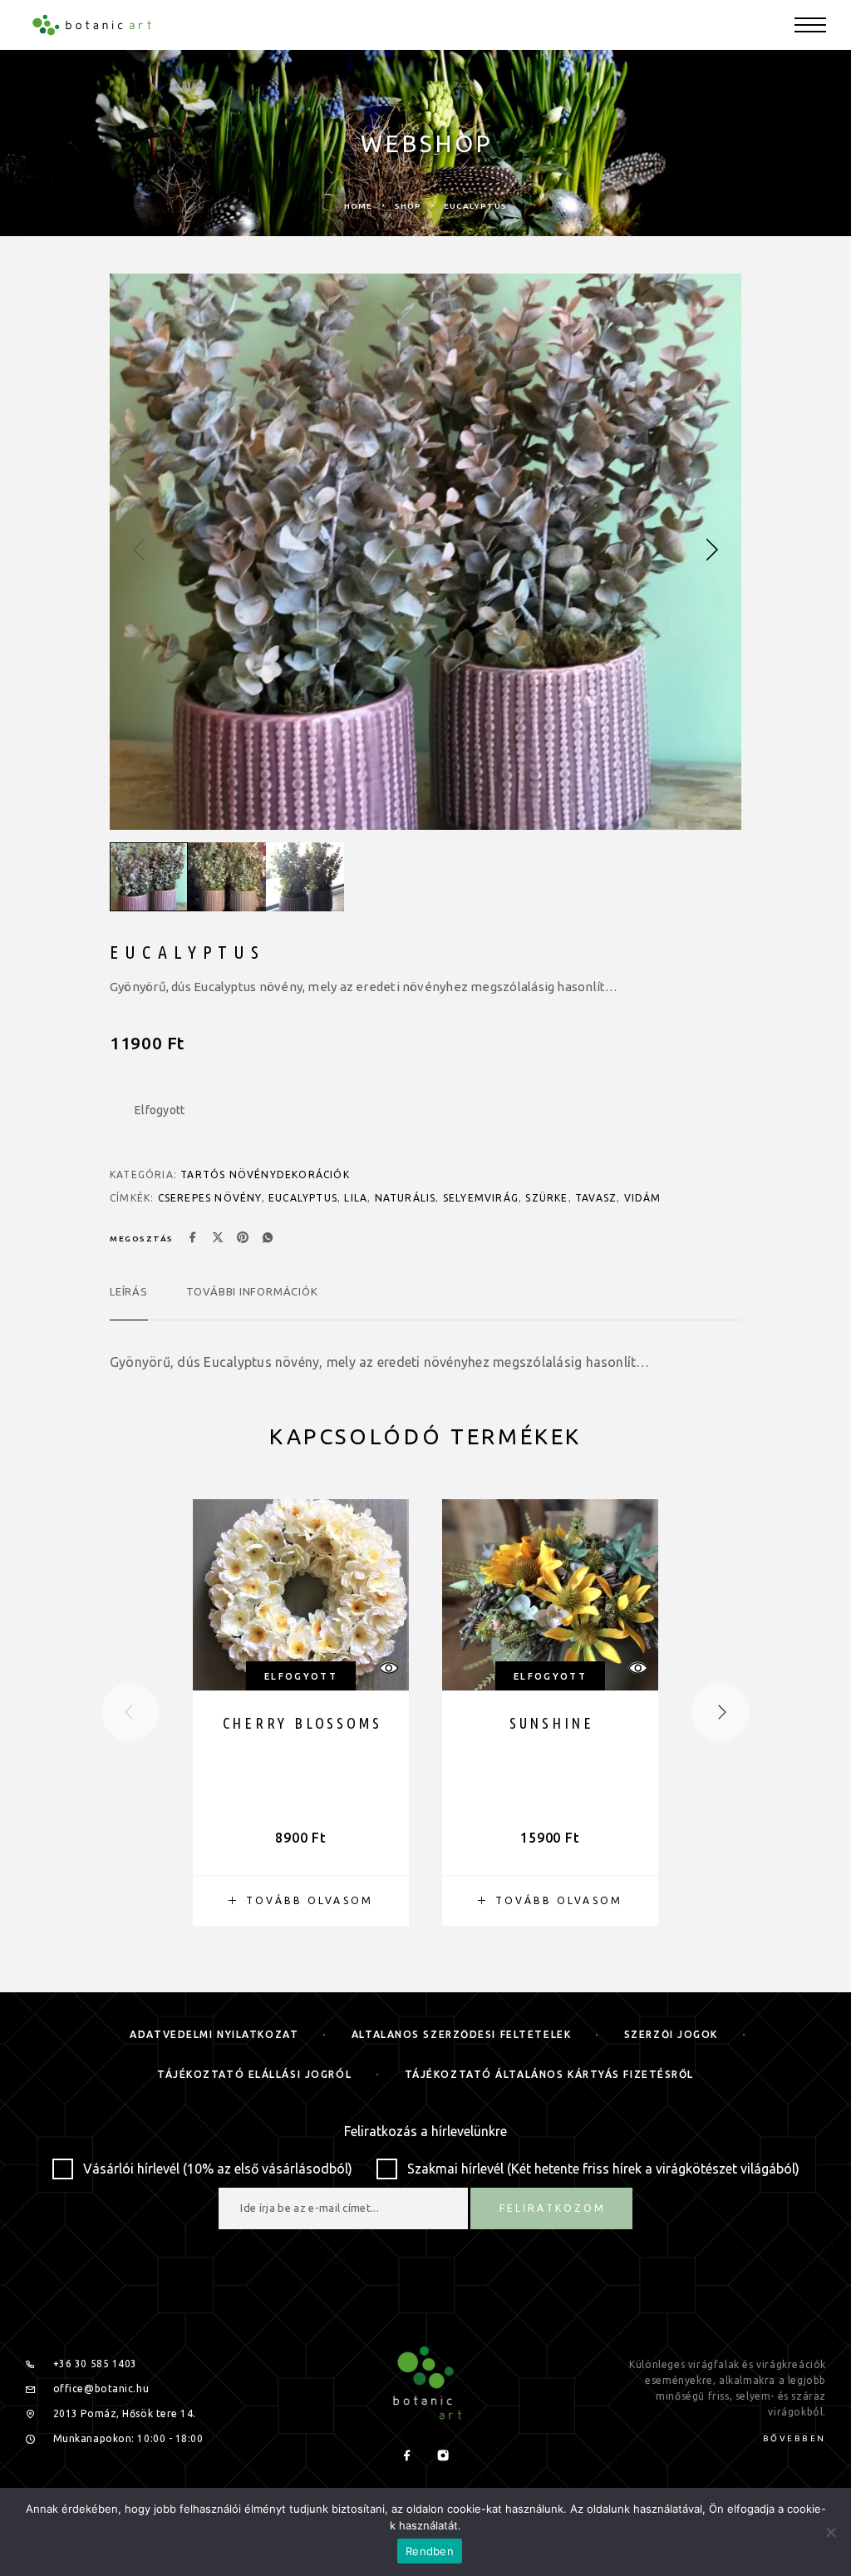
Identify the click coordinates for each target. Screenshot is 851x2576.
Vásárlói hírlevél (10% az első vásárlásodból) (261, 1209)
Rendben (430, 2551)
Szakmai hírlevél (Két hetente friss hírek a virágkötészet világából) (322, 1231)
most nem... (310, 1444)
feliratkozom (310, 1367)
